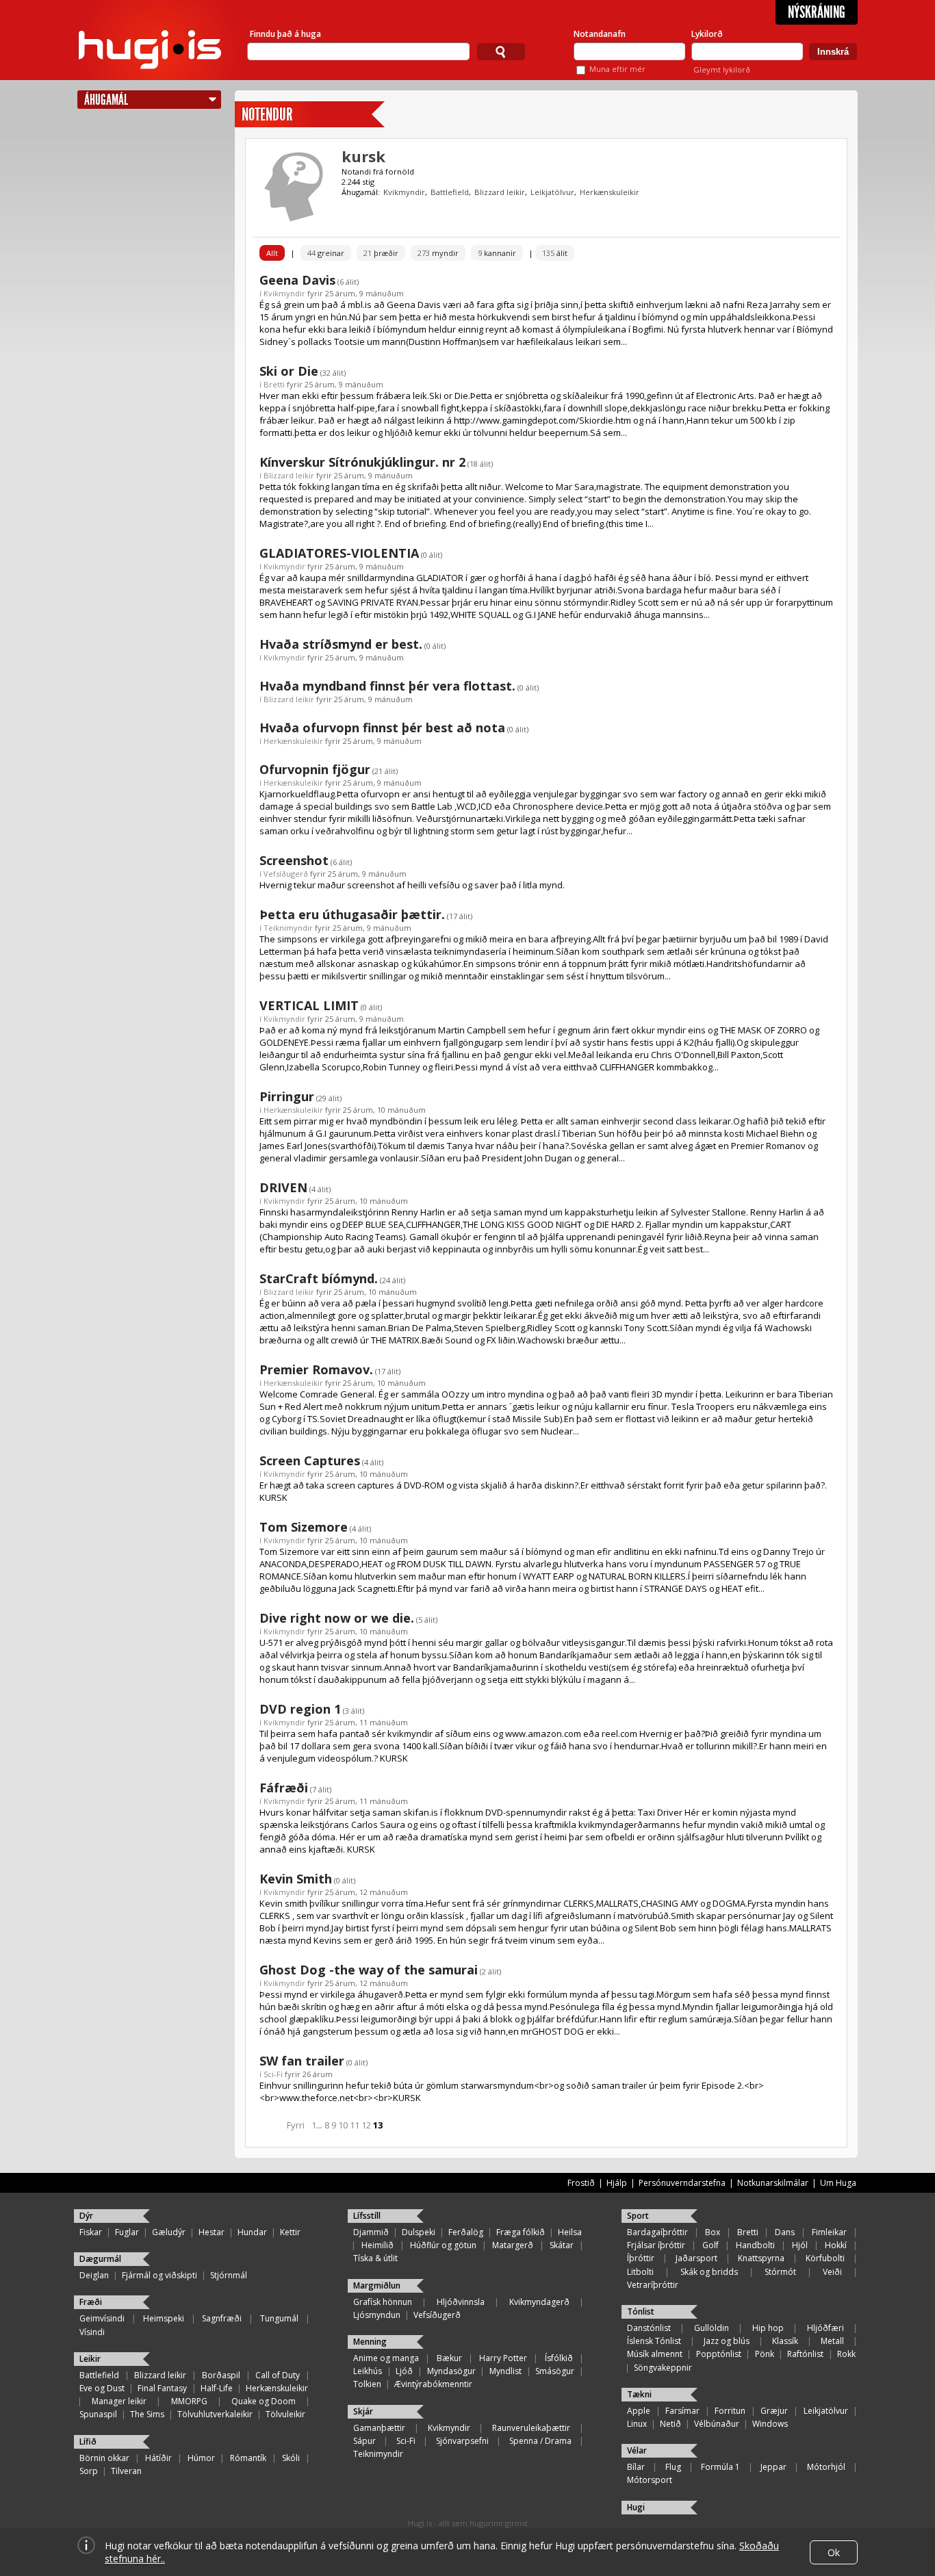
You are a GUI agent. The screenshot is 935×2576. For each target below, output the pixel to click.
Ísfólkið (559, 2358)
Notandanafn (600, 34)
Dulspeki (419, 2232)
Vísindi (92, 2332)
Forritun (730, 2411)
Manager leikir (119, 2401)
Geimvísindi (102, 2318)
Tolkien (367, 2384)
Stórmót (780, 2272)
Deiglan (94, 2275)
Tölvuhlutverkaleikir (215, 2414)
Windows (770, 2424)
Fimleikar (829, 2232)
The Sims (147, 2414)
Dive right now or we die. (337, 1618)
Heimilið (377, 2245)
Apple (639, 2411)
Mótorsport (650, 2480)
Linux (637, 2424)
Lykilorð (707, 34)
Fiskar (91, 2232)
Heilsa (570, 2232)
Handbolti (755, 2245)
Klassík (785, 2341)
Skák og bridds (709, 2272)
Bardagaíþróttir (657, 2232)
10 (343, 2125)
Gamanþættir (379, 2428)
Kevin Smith (296, 1879)
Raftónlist (805, 2354)
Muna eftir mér (617, 69)
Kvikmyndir (404, 192)
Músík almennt (655, 2354)
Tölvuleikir (285, 2414)
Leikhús (368, 2371)
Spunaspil (98, 2414)
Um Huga (838, 2183)
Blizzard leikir (500, 192)
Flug (673, 2467)
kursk (363, 156)
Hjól (800, 2245)
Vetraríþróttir (653, 2285)
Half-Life (217, 2388)
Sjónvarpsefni (462, 2441)
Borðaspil (221, 2375)
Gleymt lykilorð (722, 69)
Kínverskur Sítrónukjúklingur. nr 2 (362, 462)
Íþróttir (641, 2258)
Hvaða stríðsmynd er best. (341, 644)
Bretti (274, 384)
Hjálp (617, 2183)
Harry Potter (503, 2358)
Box (713, 2232)
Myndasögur (451, 2371)
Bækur (449, 2358)
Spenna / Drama (540, 2441)
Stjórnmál (229, 2275)
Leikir (90, 2359)
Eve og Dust (102, 2388)
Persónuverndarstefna (682, 2183)
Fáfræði (284, 1788)
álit (555, 253)
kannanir (497, 253)
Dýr (86, 2216)
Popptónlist (719, 2354)
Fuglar (127, 2232)
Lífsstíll (367, 2216)
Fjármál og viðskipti (159, 2275)
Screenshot (294, 860)
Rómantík (248, 2458)
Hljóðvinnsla (461, 2302)
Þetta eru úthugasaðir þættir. (352, 914)
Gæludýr (169, 2232)
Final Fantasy (162, 2388)
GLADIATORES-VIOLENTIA (339, 553)
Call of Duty (278, 2375)
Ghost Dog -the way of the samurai (369, 1970)
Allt (272, 253)
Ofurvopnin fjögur (315, 769)
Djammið (371, 2232)
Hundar (252, 2232)
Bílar (636, 2467)
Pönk (765, 2354)
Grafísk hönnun (383, 2302)
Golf (710, 2245)
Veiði (832, 2272)
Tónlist (641, 2311)
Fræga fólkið (521, 2232)
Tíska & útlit (375, 2258)
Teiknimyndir (288, 928)
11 (355, 2125)
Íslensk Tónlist (654, 2341)
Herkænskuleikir (610, 192)
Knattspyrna (761, 2258)
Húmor (201, 2458)
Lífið (88, 2442)
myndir (438, 253)
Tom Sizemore (304, 1527)
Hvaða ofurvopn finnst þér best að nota (382, 727)
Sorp (89, 2471)
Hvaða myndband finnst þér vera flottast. (387, 686)
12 (366, 2125)
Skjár (363, 2411)
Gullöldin (712, 2328)
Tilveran (126, 2471)
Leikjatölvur (552, 192)
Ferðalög (466, 2232)
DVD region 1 (300, 1709)
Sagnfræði (222, 2318)
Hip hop (768, 2328)
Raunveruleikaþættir (531, 2428)
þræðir (381, 253)
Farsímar (682, 2411)
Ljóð (404, 2371)
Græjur (774, 2411)
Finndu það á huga (285, 34)
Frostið (581, 2183)
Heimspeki (164, 2318)
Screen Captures (310, 1460)
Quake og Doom (264, 2401)
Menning (370, 2342)
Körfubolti (825, 2258)
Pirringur (287, 1096)
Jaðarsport (696, 2258)
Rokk (846, 2354)
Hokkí (836, 2245)
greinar (326, 253)
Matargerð (513, 2245)
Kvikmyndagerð (539, 2302)
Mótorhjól (826, 2467)
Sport (638, 2216)
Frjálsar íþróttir (656, 2245)
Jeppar (773, 2467)
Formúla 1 (720, 2467)
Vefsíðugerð (286, 874)
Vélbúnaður (717, 2424)
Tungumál (279, 2318)
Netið (670, 2424)
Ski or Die (289, 371)
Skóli (291, 2458)
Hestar (212, 2232)
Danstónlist (649, 2328)
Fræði (91, 2302)
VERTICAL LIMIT (309, 1005)
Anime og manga (386, 2358)
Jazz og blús (727, 2341)
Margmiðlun (377, 2285)
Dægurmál (100, 2259)
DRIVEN (283, 1187)
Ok (834, 2552)
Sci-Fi (273, 2074)
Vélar (637, 2450)
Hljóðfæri (825, 2328)
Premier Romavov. (316, 1369)
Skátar (562, 2245)
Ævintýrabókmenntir (433, 2384)
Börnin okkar (104, 2458)
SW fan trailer (302, 2061)
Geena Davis (297, 280)
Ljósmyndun (377, 2315)
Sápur (364, 2441)
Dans (785, 2232)
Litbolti (640, 2272)
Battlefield (450, 192)
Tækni (639, 2394)
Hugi (636, 2507)
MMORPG (189, 2401)
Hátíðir (158, 2458)
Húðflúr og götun (443, 2245)
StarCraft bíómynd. (319, 1278)
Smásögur (555, 2371)
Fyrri (296, 2125)
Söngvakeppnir (663, 2368)
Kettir (290, 2232)
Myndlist (505, 2371)
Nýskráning (817, 12)
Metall (832, 2341)
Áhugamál (106, 100)
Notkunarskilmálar (773, 2183)
